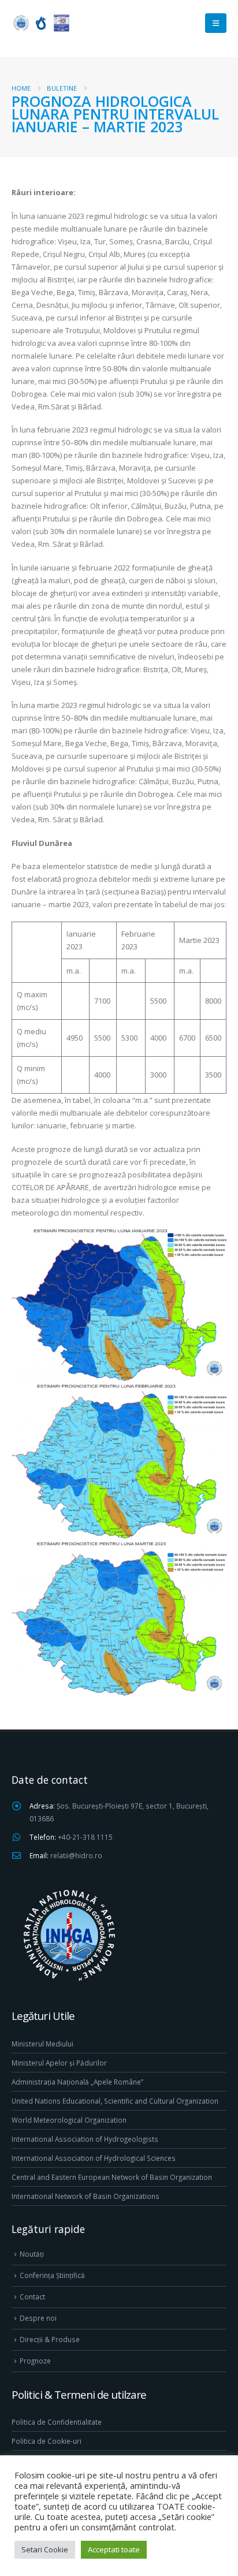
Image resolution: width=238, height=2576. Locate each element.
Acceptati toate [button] (114, 2549)
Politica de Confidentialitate (57, 2422)
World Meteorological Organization (69, 2120)
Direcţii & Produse (50, 2339)
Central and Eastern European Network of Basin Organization (112, 2177)
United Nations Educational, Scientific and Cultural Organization (115, 2101)
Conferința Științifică (52, 2275)
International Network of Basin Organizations (85, 2196)
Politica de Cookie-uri (47, 2441)
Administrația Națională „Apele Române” (77, 2082)
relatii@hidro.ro (76, 1855)
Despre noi (38, 2318)
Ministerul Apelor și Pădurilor (59, 2063)
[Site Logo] (40, 23)
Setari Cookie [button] (45, 2549)
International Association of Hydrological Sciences (94, 2158)
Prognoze (35, 2361)
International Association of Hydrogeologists (85, 2139)
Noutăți (32, 2254)
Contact (32, 2297)
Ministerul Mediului (42, 2044)
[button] (216, 23)
